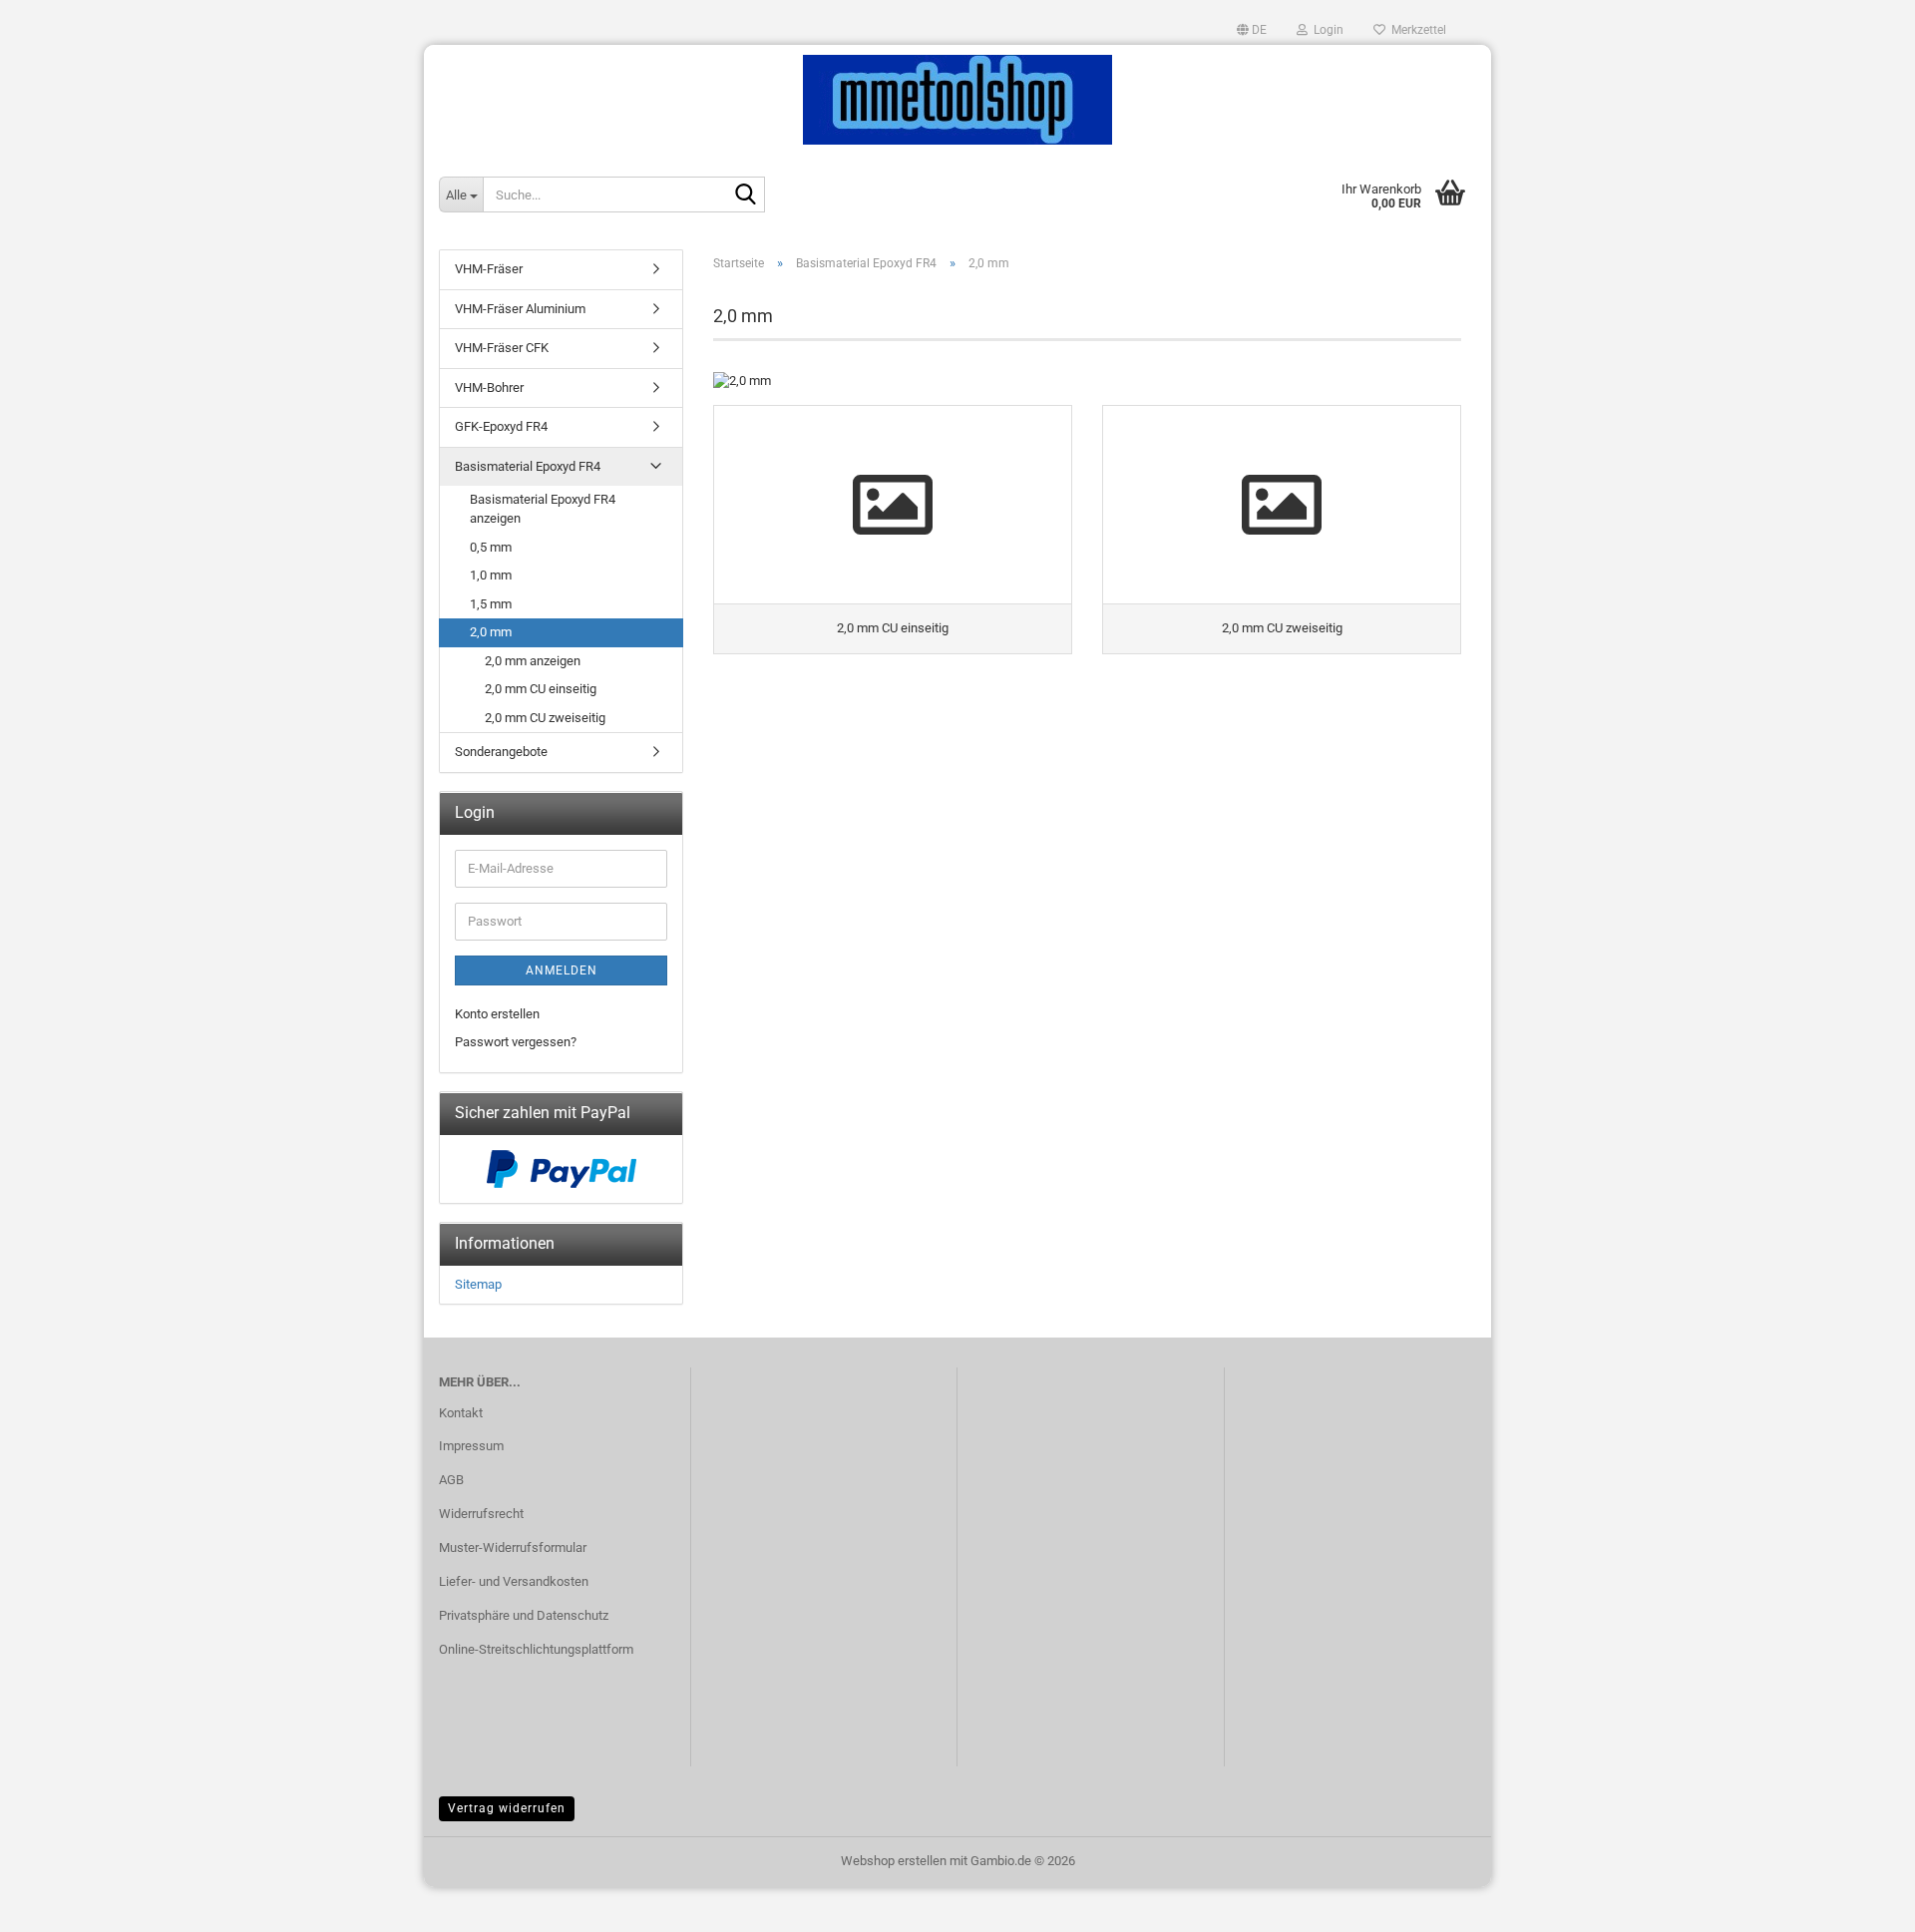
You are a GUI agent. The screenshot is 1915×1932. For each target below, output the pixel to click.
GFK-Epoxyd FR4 (501, 426)
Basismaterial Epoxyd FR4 (528, 466)
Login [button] (1326, 30)
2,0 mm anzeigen (533, 661)
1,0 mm (491, 575)
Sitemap (478, 1284)
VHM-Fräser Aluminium (520, 309)
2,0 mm (491, 632)
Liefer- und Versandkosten (514, 1581)
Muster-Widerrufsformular (513, 1547)
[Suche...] (746, 195)
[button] (1252, 30)
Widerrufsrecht (481, 1514)
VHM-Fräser (489, 269)
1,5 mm (491, 604)
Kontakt (461, 1413)
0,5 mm (491, 547)
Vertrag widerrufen (507, 1808)
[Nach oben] (1860, 1902)
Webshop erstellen (894, 1861)
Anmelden (562, 970)
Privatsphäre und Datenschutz (524, 1615)
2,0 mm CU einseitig (541, 689)
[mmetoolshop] (957, 100)
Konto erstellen (497, 1014)
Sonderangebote (501, 752)
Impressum (471, 1446)
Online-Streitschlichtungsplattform (536, 1649)
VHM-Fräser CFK (502, 348)
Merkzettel (1416, 30)
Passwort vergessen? (516, 1042)
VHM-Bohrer (489, 387)
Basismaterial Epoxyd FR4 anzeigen (543, 509)
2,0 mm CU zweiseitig (545, 718)
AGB (451, 1480)
